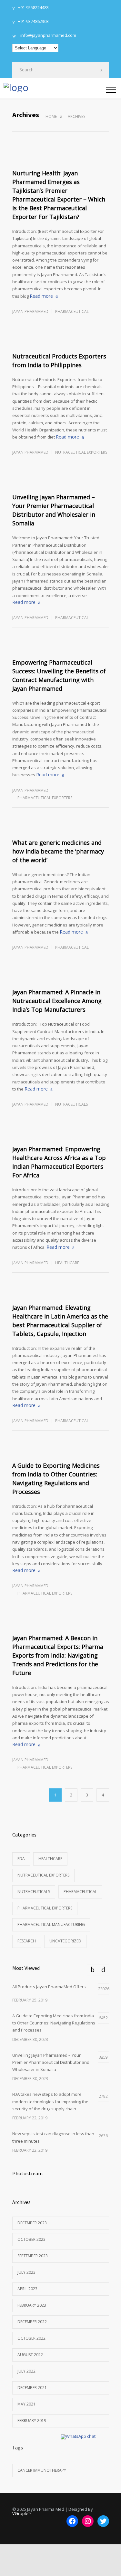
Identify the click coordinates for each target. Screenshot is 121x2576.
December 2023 (32, 2223)
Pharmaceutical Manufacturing (51, 1924)
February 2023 (32, 2305)
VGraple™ (22, 2513)
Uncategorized (65, 1941)
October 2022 (31, 2338)
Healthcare (67, 1263)
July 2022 (26, 2371)
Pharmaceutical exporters (45, 798)
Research (27, 1941)
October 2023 (31, 2239)
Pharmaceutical (72, 311)
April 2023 (27, 2289)
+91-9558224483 (33, 8)
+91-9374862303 (33, 22)
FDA (21, 1859)
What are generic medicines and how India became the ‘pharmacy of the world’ (58, 851)
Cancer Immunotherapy (42, 2470)
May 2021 (26, 2404)
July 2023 (26, 2272)
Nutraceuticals (71, 1104)
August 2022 (30, 2355)
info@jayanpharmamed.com (48, 36)
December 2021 (32, 2388)
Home (51, 116)
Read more (41, 296)
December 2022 (32, 2322)
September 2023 (33, 2256)
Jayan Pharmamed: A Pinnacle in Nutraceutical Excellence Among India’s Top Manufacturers (57, 1001)
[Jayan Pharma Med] (55, 88)
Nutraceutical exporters (81, 452)
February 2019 (32, 2421)
